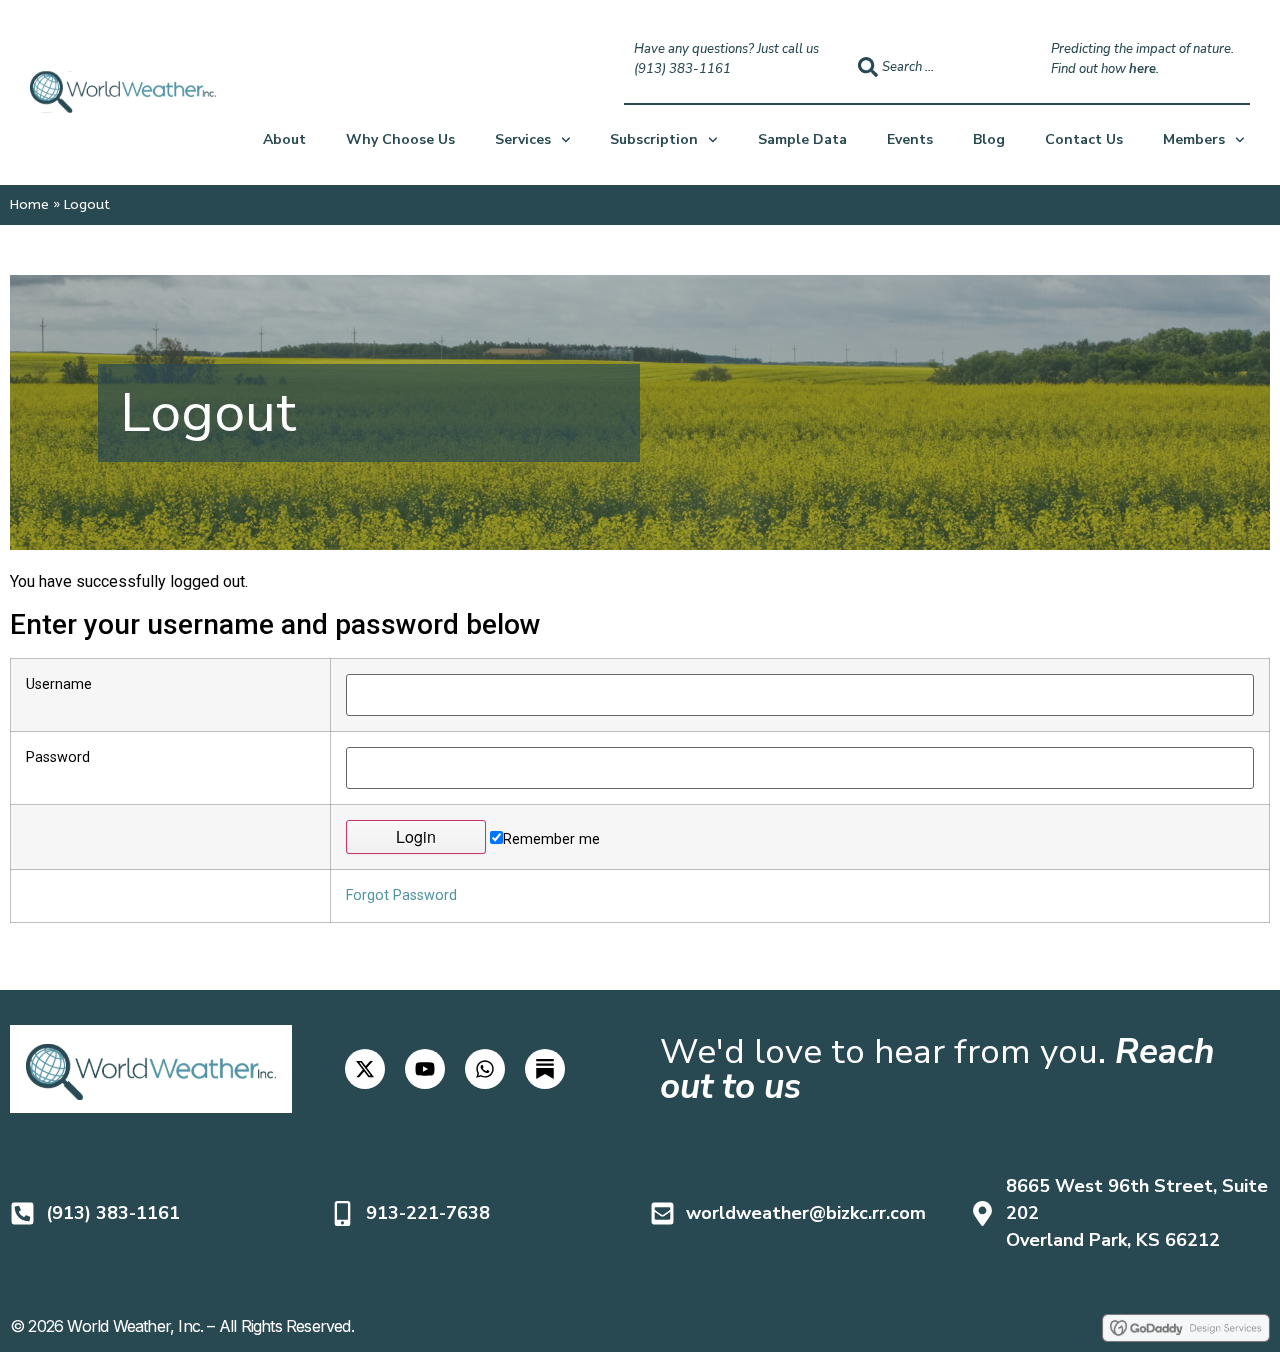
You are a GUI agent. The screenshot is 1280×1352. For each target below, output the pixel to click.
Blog (989, 139)
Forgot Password (401, 895)
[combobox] (936, 67)
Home (29, 204)
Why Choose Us (400, 139)
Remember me (551, 839)
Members (1194, 139)
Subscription (654, 139)
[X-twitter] (365, 1069)
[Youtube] (425, 1069)
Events (910, 139)
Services (523, 139)
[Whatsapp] (485, 1069)
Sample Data (802, 139)
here (1142, 69)
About (284, 139)
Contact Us (1084, 139)
